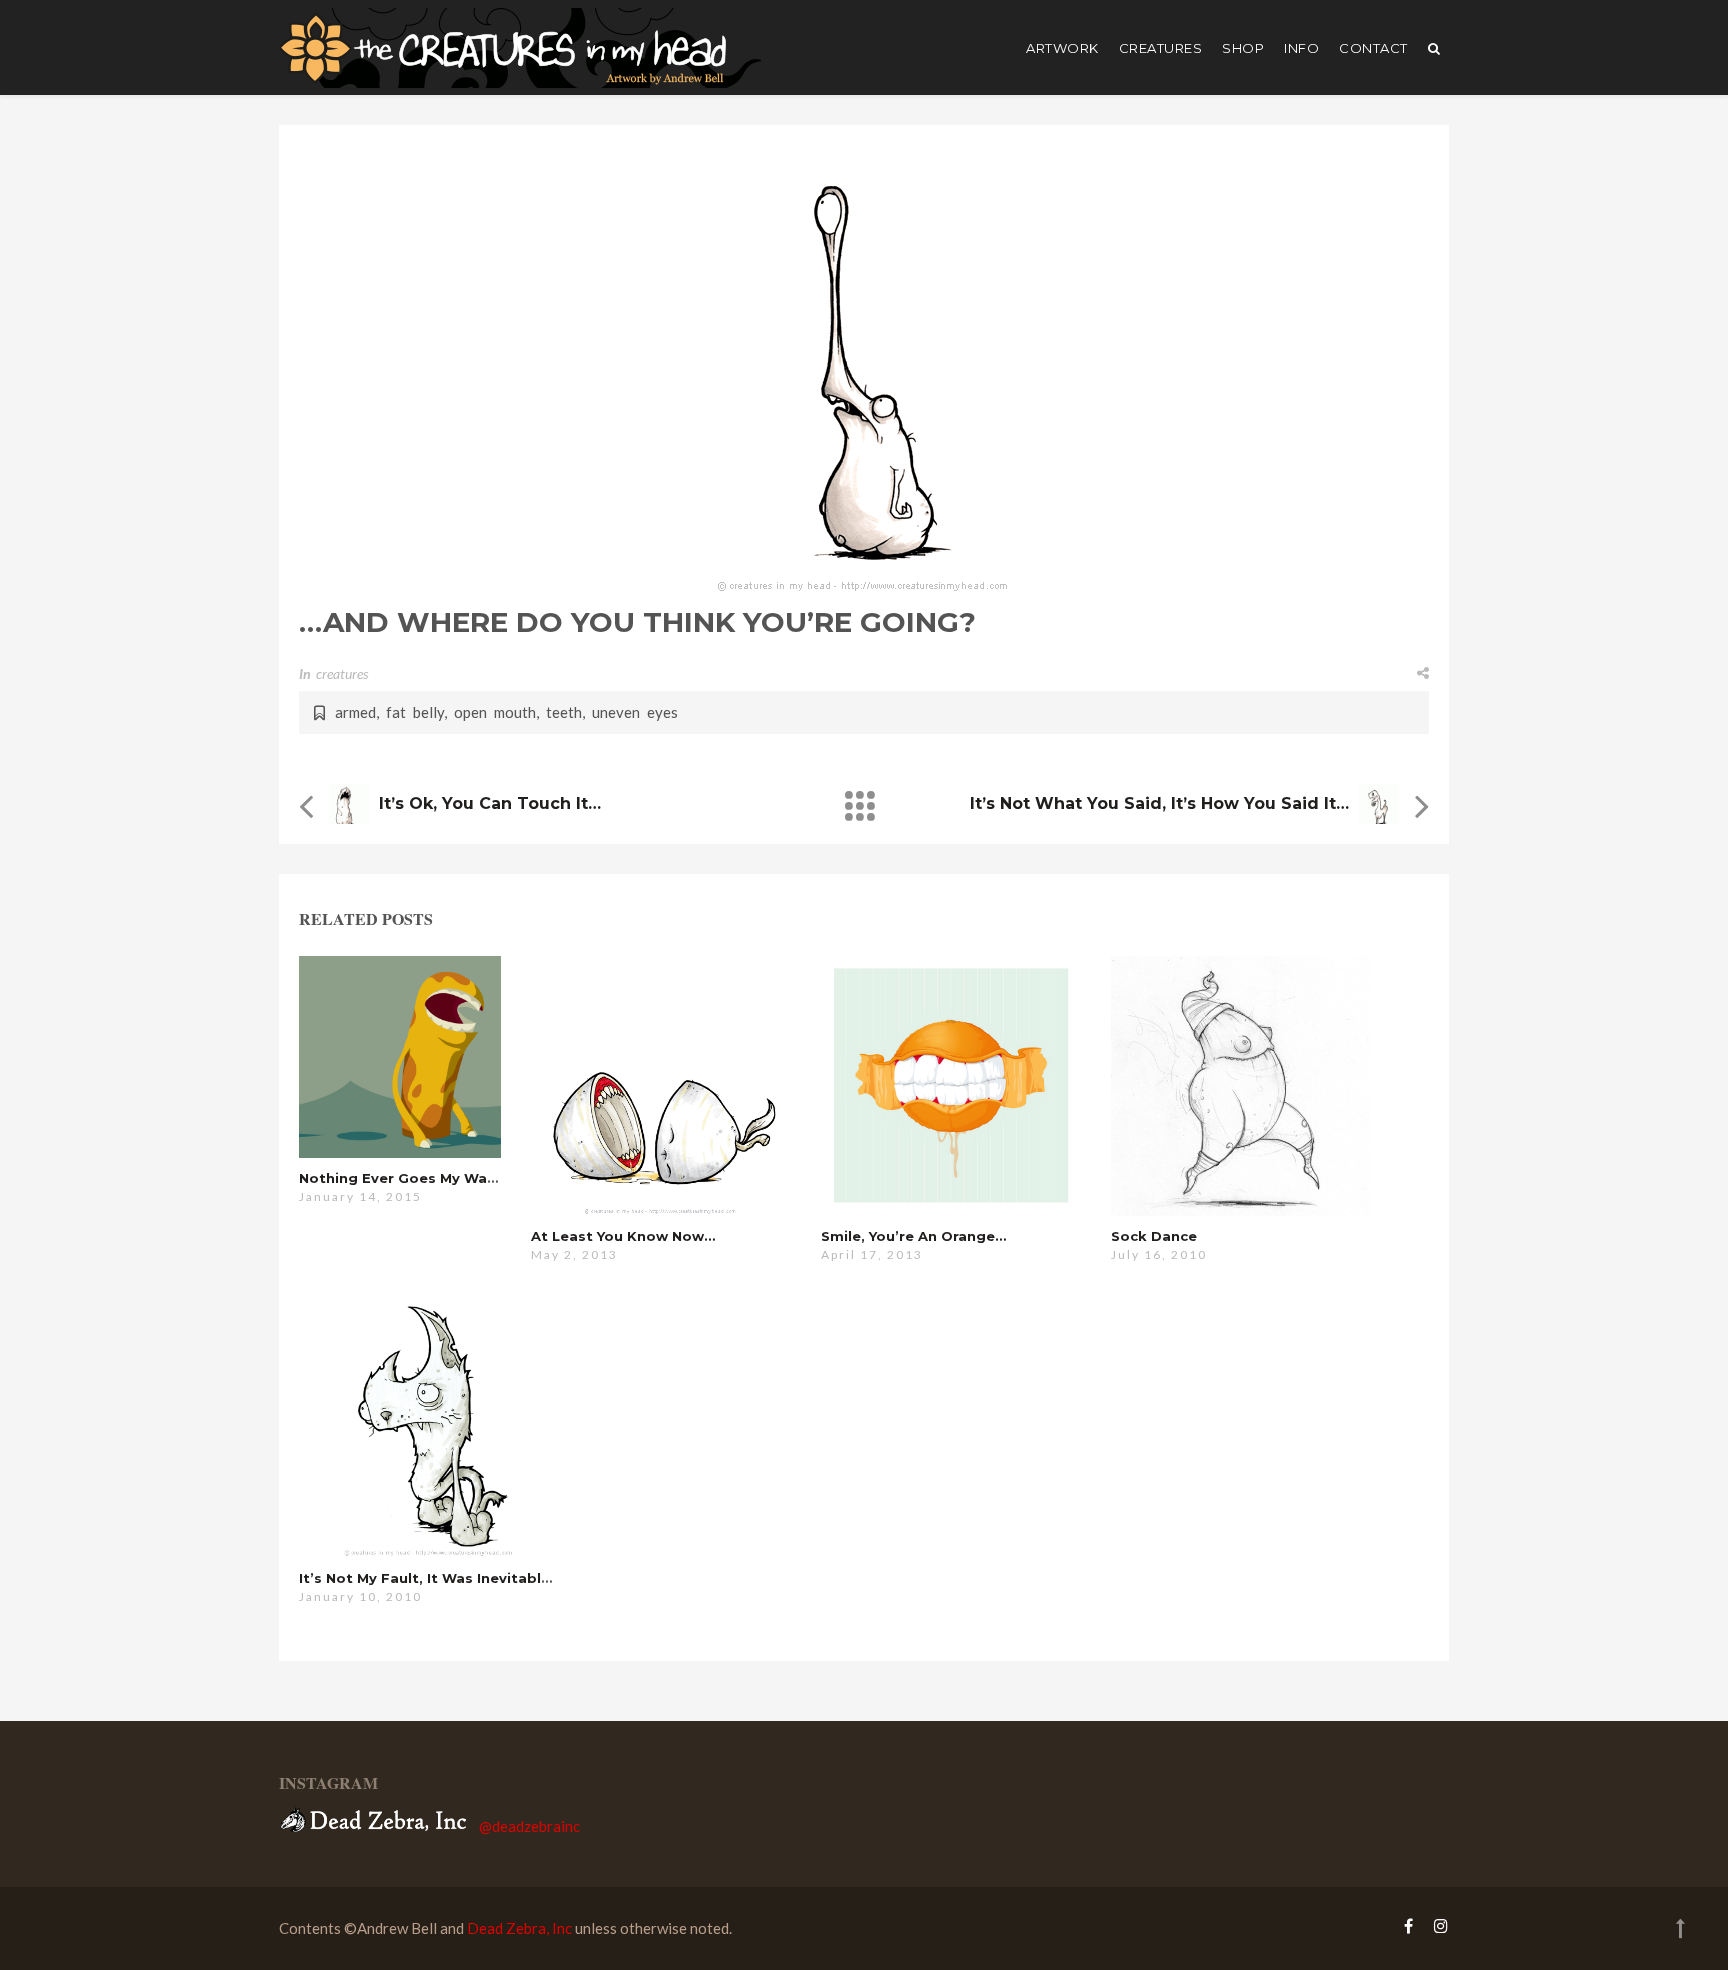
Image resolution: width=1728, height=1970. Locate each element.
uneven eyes (635, 712)
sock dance (1154, 1236)
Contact (1373, 48)
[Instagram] (1436, 1925)
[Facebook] (1408, 1925)
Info (1301, 48)
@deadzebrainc (529, 1826)
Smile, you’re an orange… (913, 1236)
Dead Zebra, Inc (519, 1928)
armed (355, 712)
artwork (1062, 48)
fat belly (415, 712)
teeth (564, 712)
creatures (1161, 48)
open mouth (495, 712)
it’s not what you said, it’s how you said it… (1159, 803)
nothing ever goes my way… (402, 1178)
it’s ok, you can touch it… (490, 803)
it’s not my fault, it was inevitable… (430, 1578)
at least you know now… (623, 1236)
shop (1243, 48)
